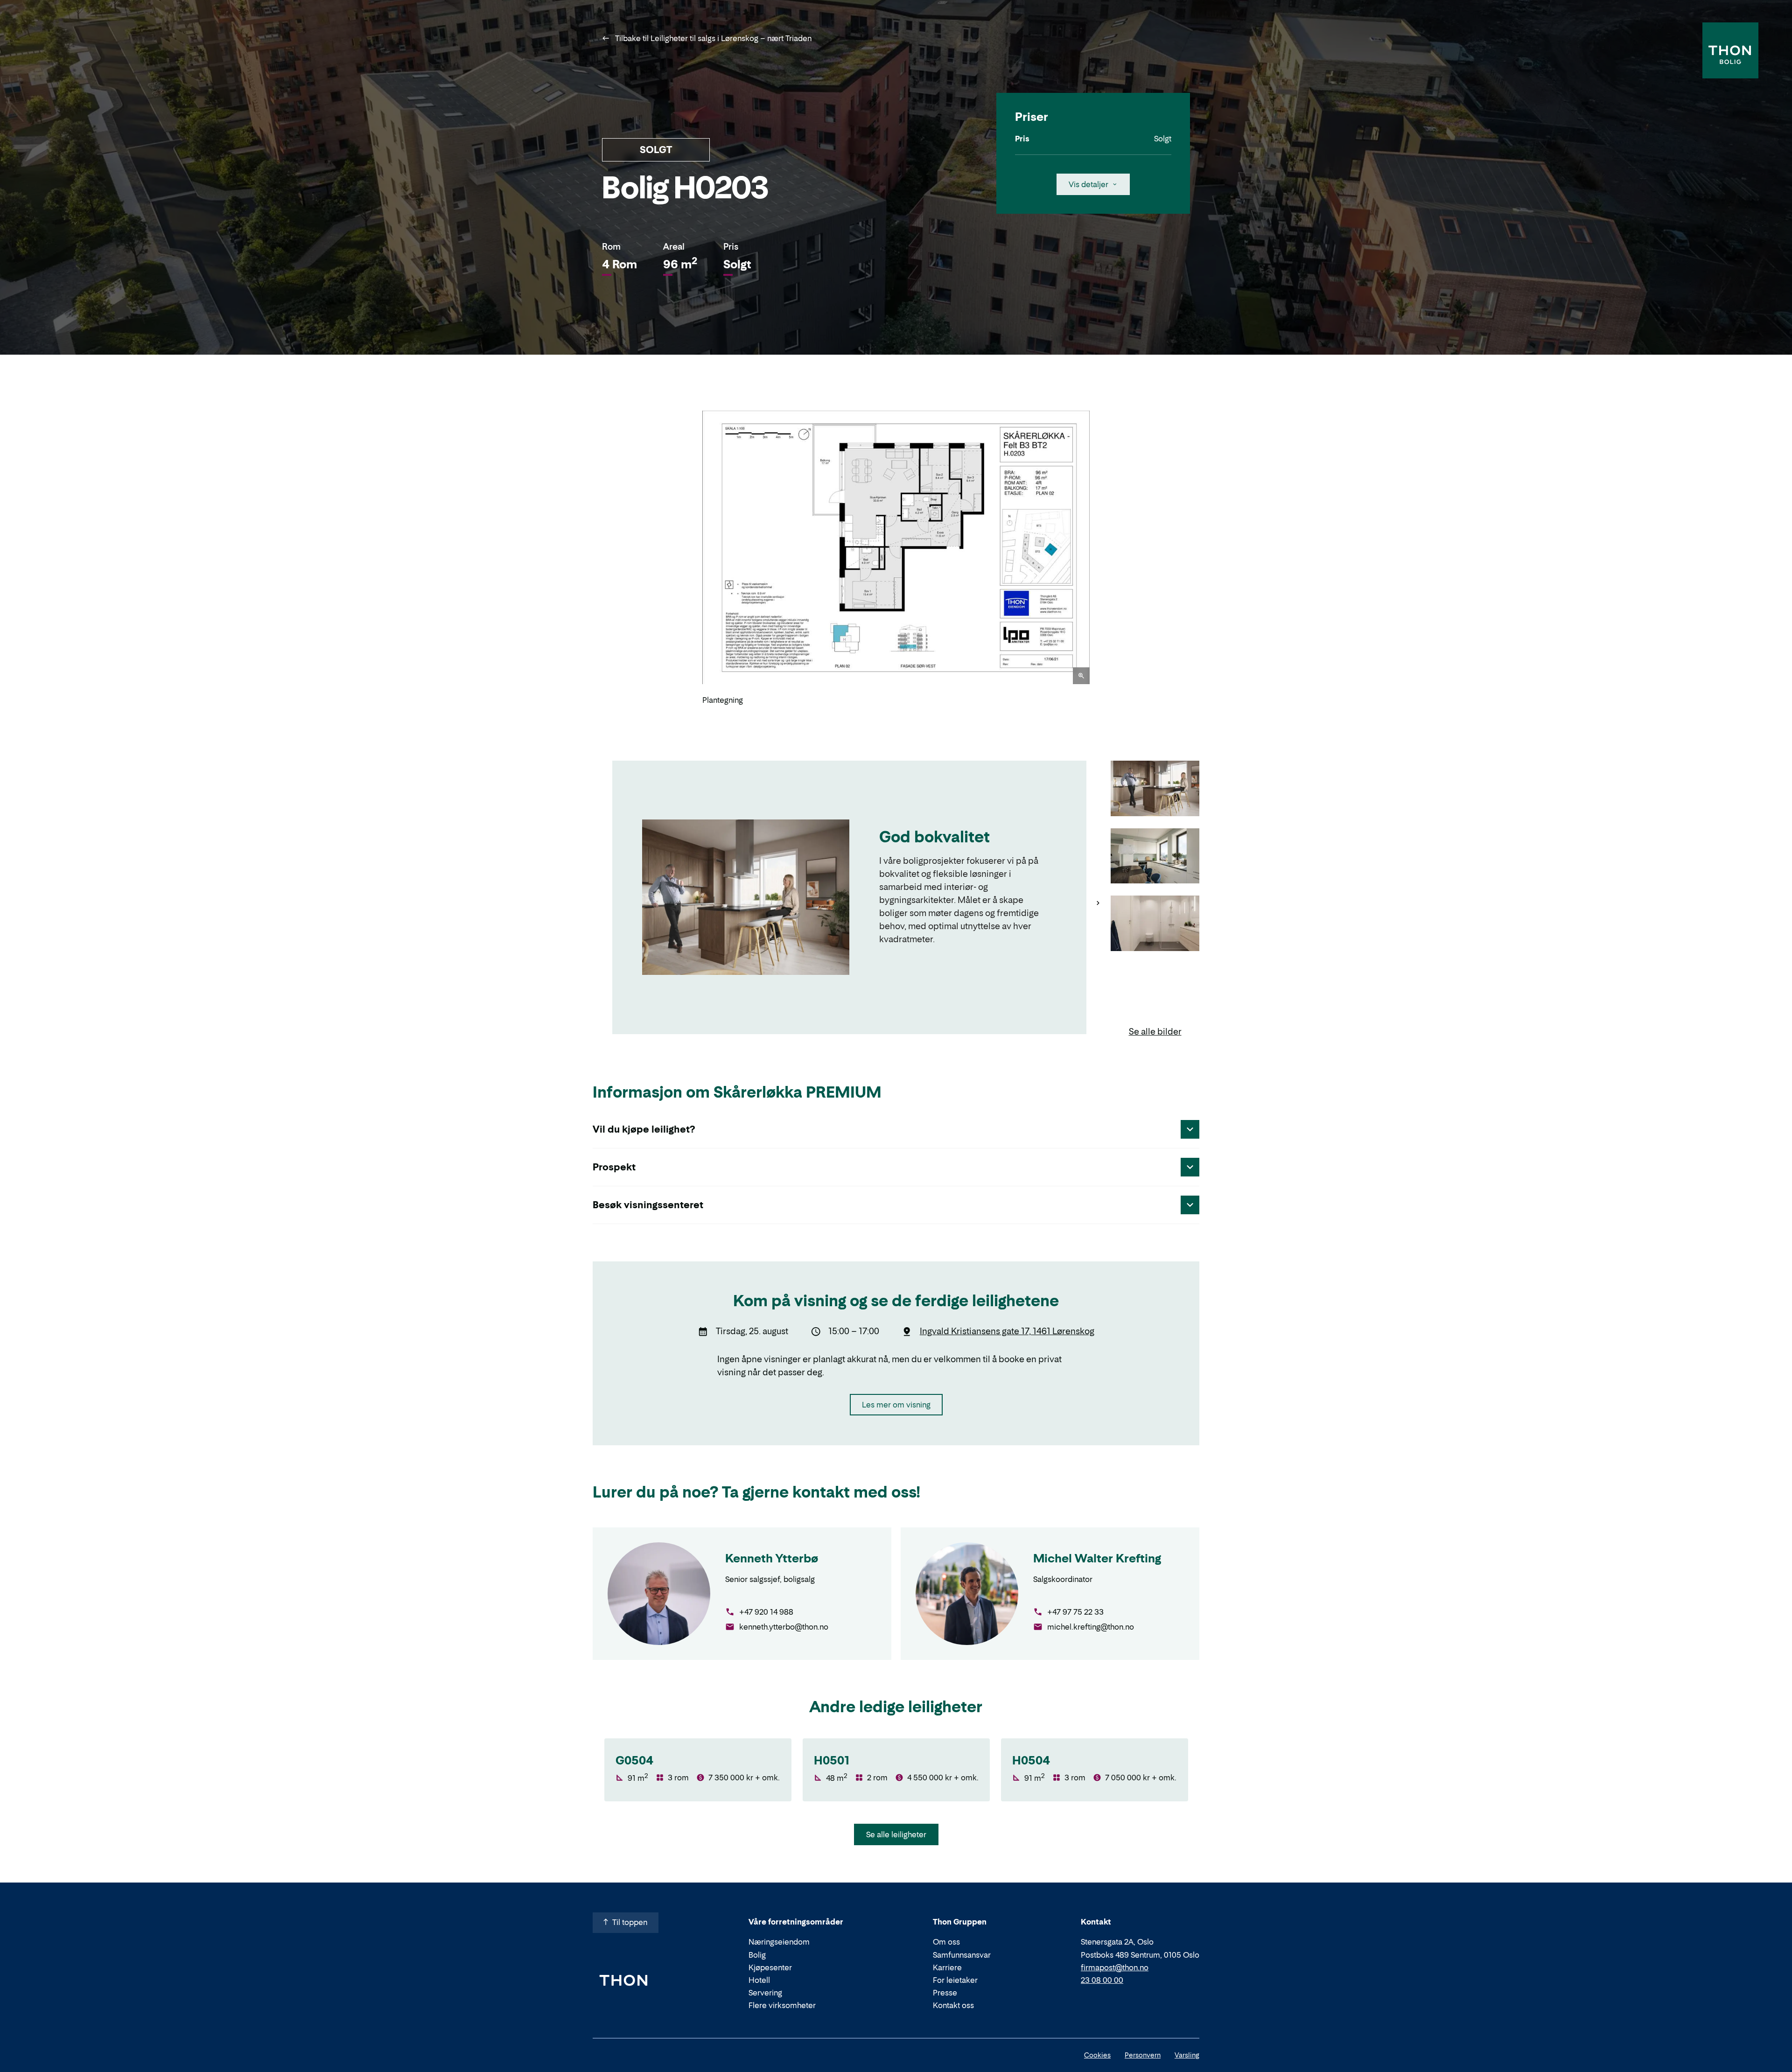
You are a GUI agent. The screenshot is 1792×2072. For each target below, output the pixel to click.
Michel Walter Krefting (1097, 1558)
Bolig (757, 1955)
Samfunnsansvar (962, 1955)
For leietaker (955, 1980)
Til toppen (630, 1922)
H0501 (832, 1760)
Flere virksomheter (782, 2005)
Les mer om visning (896, 1405)
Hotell (759, 1980)
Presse (945, 1993)
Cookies (1097, 2055)
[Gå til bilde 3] (1155, 924)
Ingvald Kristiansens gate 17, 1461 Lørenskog (1007, 1331)
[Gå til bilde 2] (1155, 857)
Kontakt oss (953, 2005)
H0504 (1031, 1760)
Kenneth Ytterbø (772, 1558)
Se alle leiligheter (896, 1834)
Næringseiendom (779, 1942)
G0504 (634, 1760)
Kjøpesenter (770, 1967)
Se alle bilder (1155, 1032)
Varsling (1187, 2055)
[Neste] (1101, 558)
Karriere (947, 1967)
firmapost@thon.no (1115, 1967)
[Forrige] (691, 558)
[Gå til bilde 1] (1155, 789)
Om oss (946, 1942)
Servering (765, 1993)
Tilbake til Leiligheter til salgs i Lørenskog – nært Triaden (712, 38)
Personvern (1143, 2055)
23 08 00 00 (1102, 1980)
